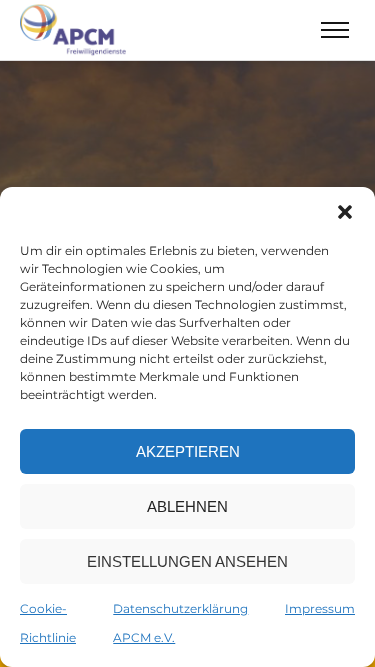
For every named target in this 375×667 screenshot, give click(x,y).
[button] (345, 212)
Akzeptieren (188, 451)
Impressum (320, 608)
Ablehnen (187, 506)
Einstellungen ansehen (187, 561)
